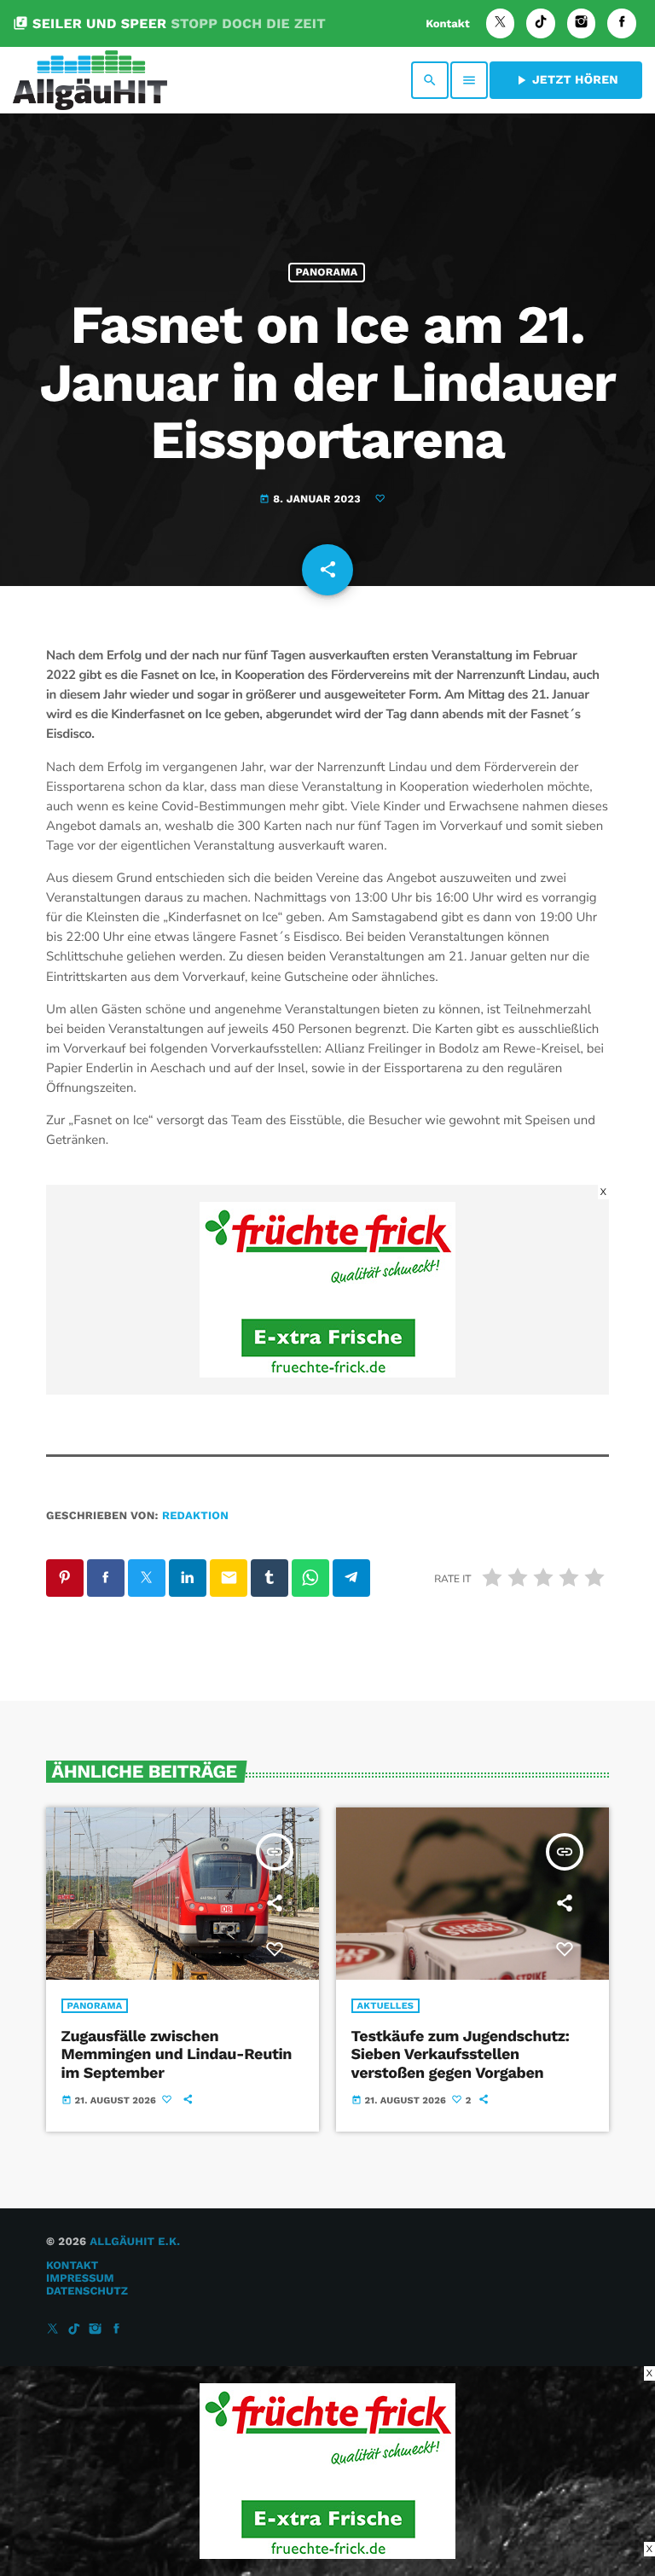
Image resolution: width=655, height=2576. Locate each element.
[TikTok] (541, 23)
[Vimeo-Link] (90, 80)
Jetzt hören (566, 80)
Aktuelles (386, 2006)
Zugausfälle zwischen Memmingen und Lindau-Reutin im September (177, 2055)
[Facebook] (622, 23)
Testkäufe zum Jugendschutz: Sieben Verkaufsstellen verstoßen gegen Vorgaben (461, 2055)
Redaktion (195, 1516)
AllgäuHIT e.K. (135, 2242)
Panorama (327, 273)
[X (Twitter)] (501, 23)
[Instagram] (582, 23)
